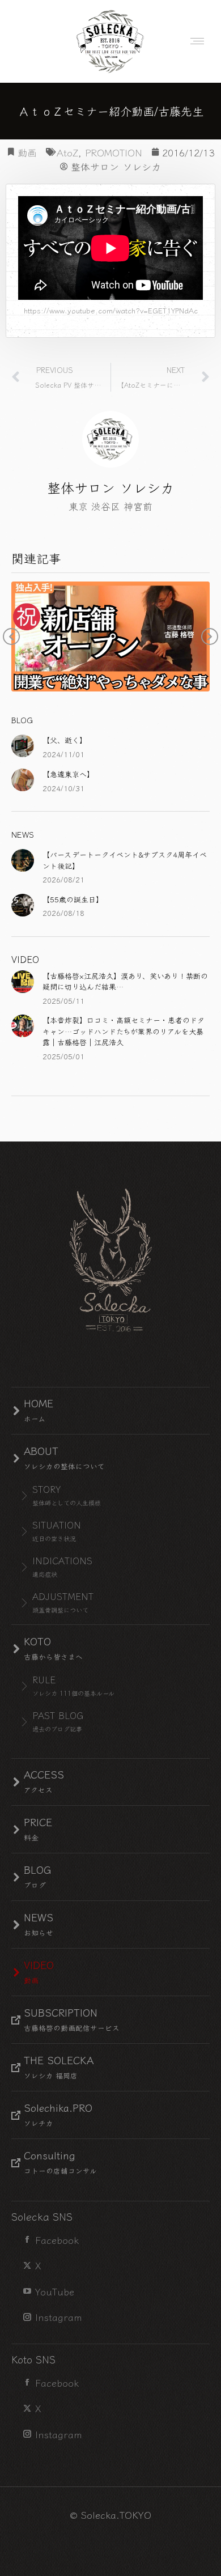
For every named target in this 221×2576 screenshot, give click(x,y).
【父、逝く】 (65, 740)
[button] (11, 636)
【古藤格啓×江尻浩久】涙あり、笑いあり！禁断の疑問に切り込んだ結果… (125, 981)
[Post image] (23, 746)
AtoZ (67, 152)
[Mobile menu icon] (194, 41)
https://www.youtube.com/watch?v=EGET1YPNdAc (111, 310)
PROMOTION (114, 152)
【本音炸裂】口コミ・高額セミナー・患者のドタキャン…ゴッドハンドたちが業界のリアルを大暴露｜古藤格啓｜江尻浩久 (124, 1031)
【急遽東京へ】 (68, 774)
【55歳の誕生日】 (73, 899)
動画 (27, 152)
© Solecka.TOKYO (110, 2515)
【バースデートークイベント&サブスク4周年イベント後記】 (125, 860)
